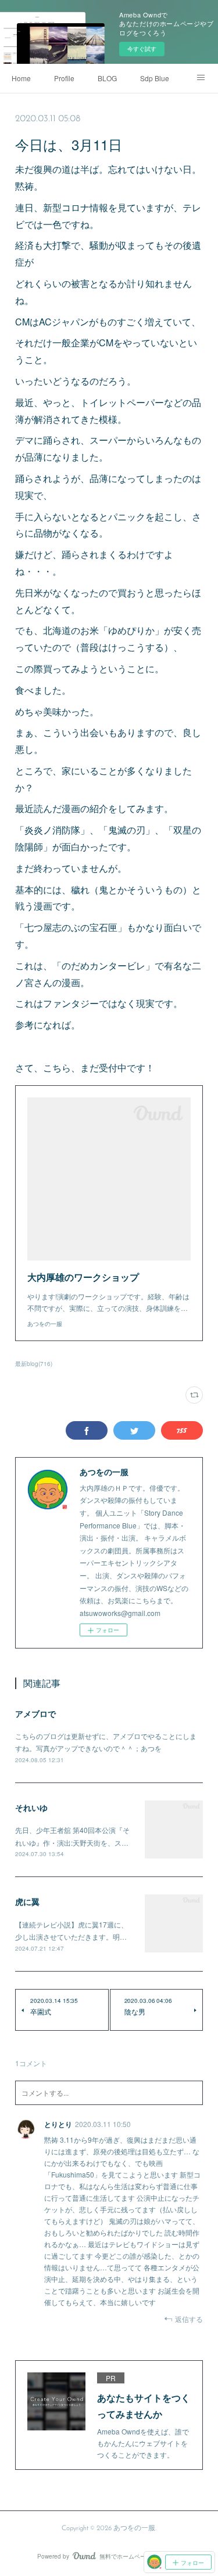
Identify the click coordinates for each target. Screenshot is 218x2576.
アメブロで (35, 1713)
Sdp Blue (155, 78)
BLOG (107, 78)
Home (21, 78)
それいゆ (31, 1807)
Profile (64, 78)
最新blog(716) (34, 1364)
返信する (189, 2319)
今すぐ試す (142, 49)
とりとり (58, 2124)
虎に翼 (27, 1901)
